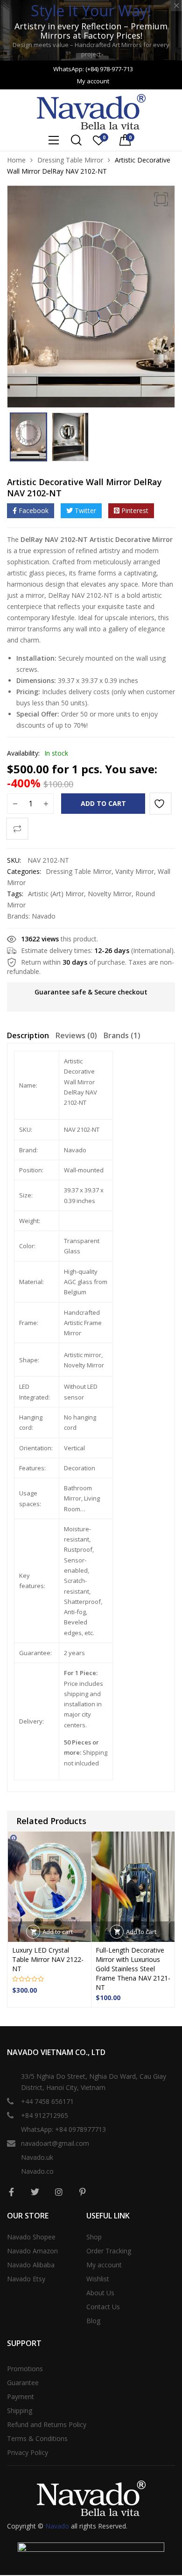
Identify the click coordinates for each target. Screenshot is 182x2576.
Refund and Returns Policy (47, 2424)
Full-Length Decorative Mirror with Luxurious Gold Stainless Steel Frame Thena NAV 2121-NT (133, 1969)
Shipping (20, 2410)
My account (104, 2265)
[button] (161, 199)
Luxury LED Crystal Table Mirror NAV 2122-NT (48, 1959)
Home (16, 160)
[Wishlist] (161, 804)
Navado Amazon (32, 2251)
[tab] (28, 1037)
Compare (17, 829)
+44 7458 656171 (47, 2101)
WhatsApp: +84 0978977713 (63, 2129)
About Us (100, 2293)
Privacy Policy (28, 2452)
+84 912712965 (45, 2115)
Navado (44, 916)
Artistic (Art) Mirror (56, 894)
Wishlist (98, 2279)
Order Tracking (109, 2251)
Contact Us (103, 2307)
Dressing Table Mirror (70, 160)
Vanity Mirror (135, 871)
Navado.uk (37, 2157)
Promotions (25, 2369)
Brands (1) (122, 1035)
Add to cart (103, 803)
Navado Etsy (26, 2279)
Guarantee (23, 2383)
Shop (94, 2237)
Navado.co (37, 2171)
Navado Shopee (31, 2237)
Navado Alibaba (31, 2265)
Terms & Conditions (37, 2438)
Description (28, 1035)
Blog (93, 2321)
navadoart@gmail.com (55, 2143)
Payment (21, 2397)
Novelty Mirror (110, 894)
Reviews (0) (76, 1035)
